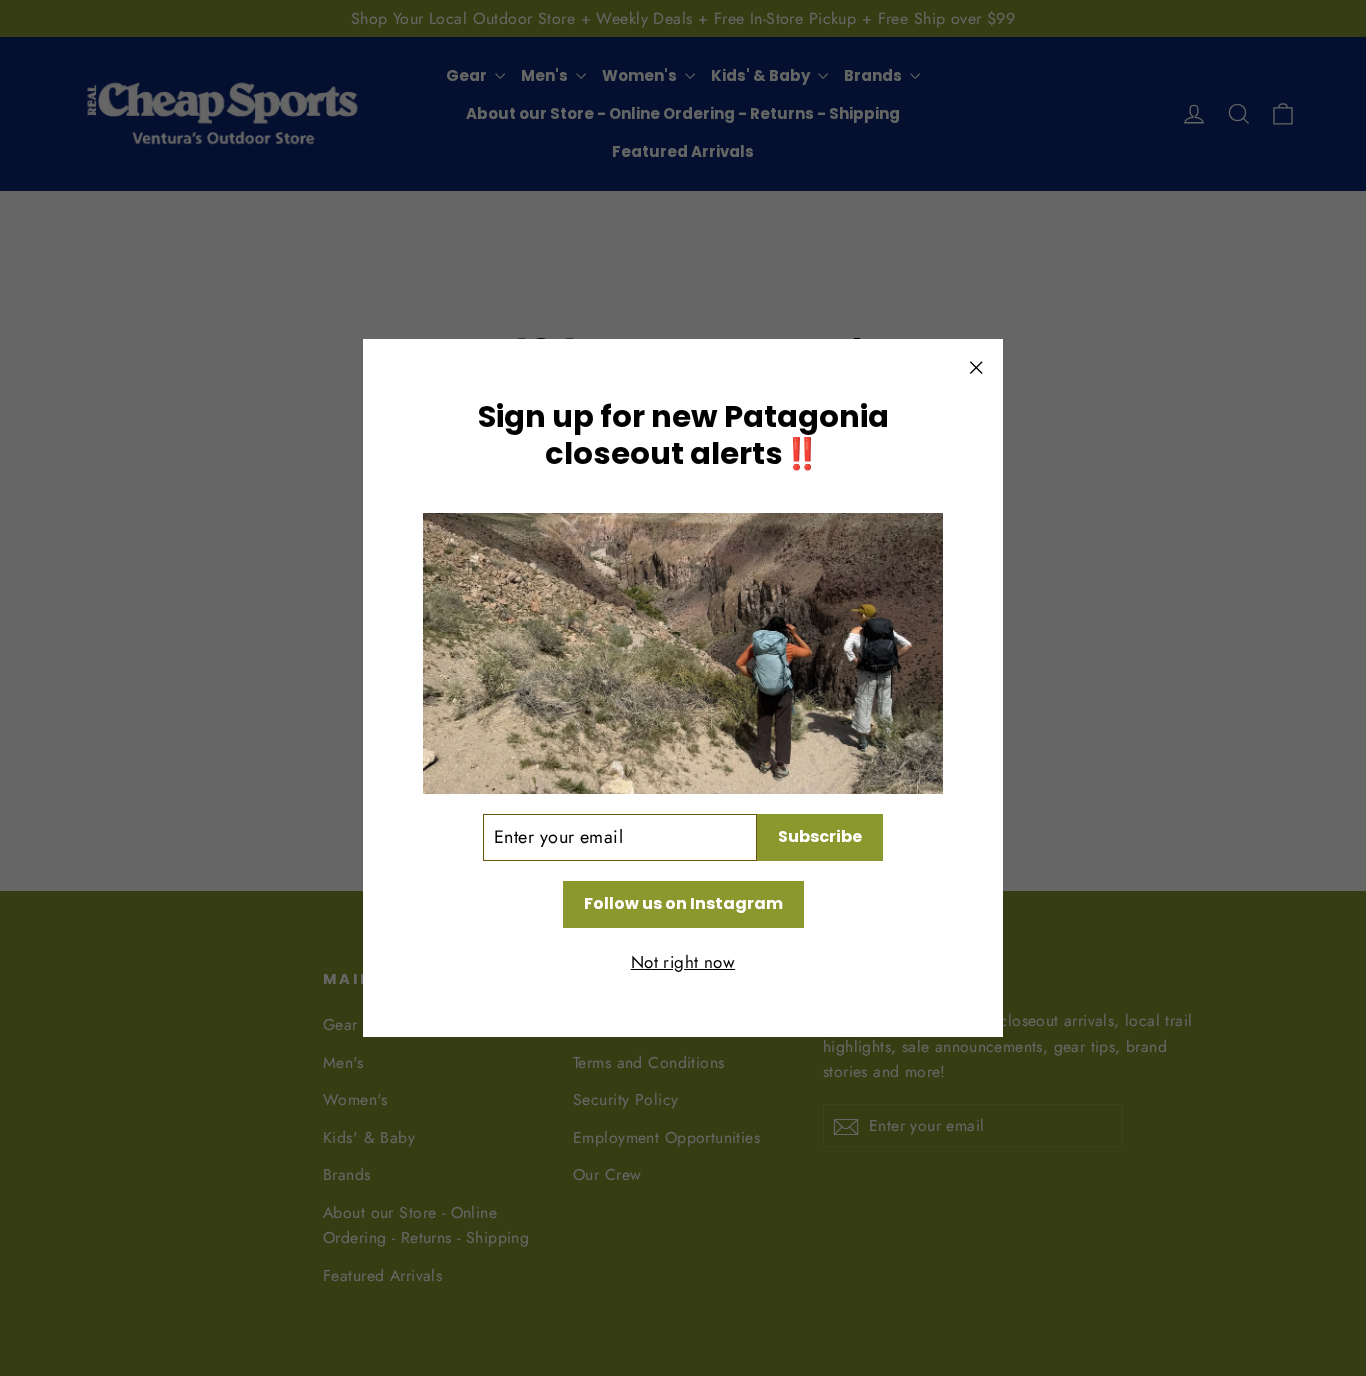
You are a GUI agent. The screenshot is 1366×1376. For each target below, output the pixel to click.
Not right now (683, 962)
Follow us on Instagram (683, 903)
